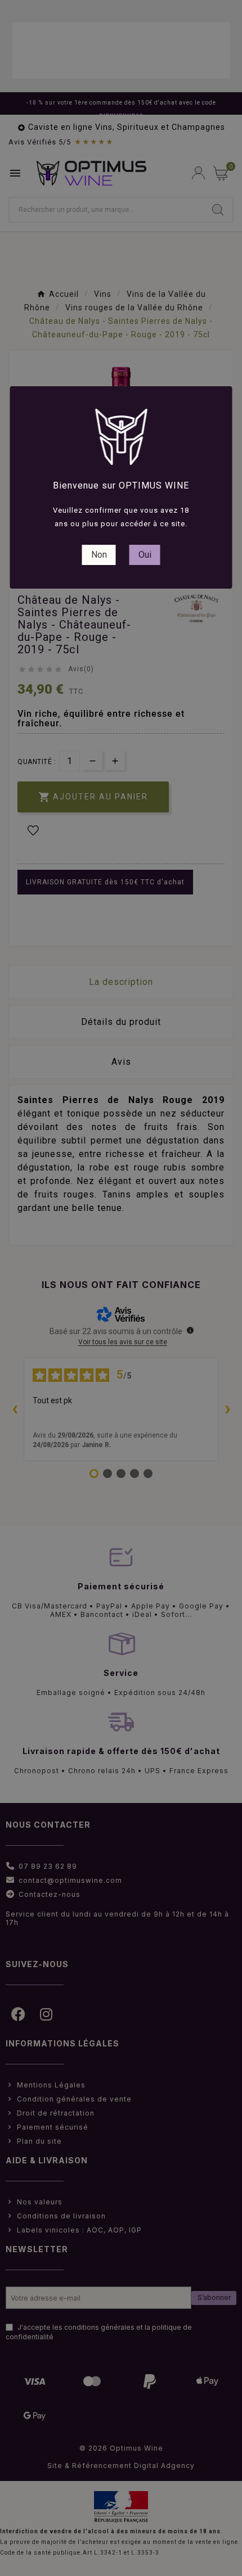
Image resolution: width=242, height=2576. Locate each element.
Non (99, 555)
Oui (145, 555)
